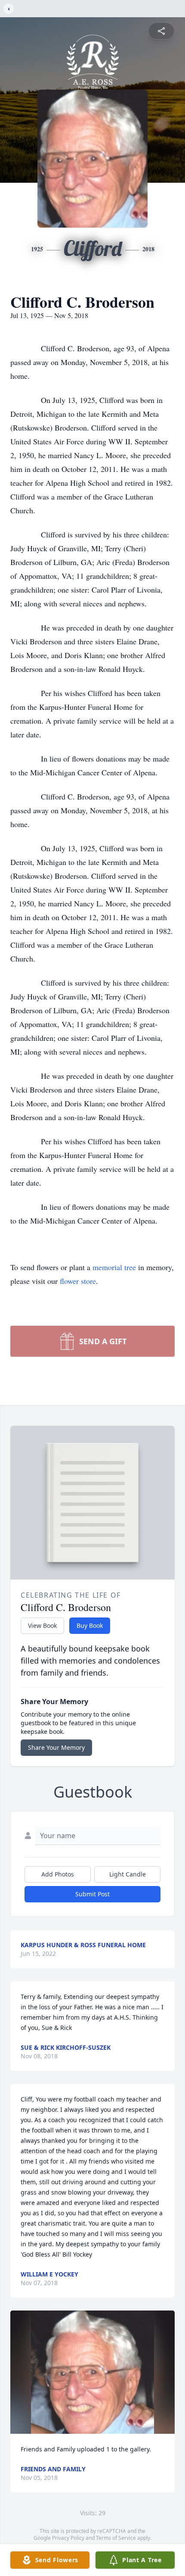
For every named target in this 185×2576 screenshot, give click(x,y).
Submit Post (92, 1894)
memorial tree (114, 1267)
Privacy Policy (68, 2538)
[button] (93, 2372)
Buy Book (90, 1625)
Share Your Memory (56, 1747)
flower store (78, 1281)
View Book (42, 1625)
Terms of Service (116, 2538)
